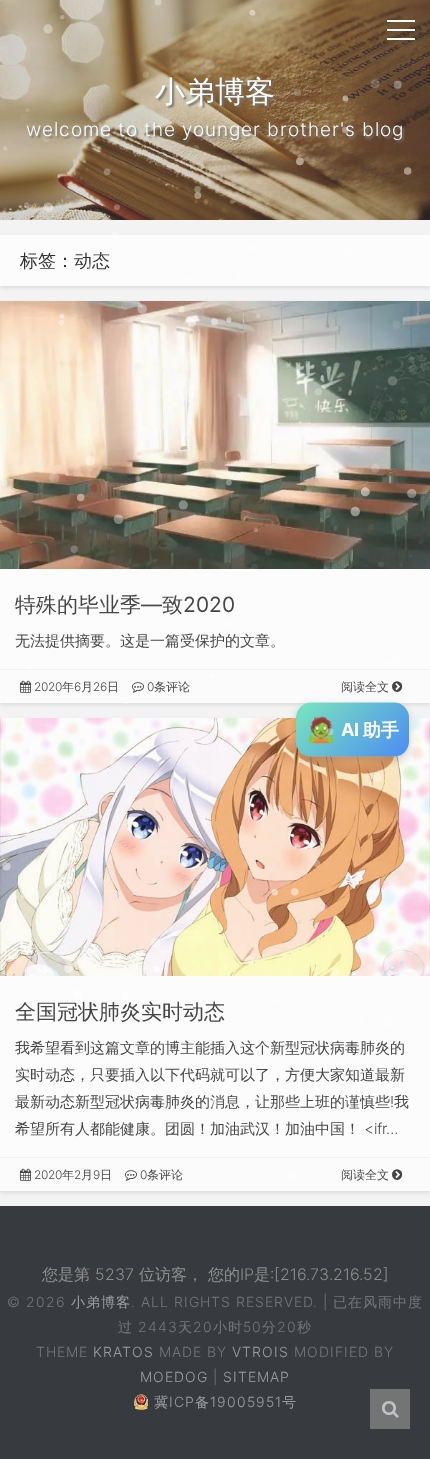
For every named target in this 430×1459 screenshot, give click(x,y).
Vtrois (260, 1351)
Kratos (123, 1351)
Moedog (174, 1376)
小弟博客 (101, 1301)
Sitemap (256, 1376)
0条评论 (167, 686)
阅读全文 (366, 686)
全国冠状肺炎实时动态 (120, 1011)
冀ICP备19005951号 (225, 1401)
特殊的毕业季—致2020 (125, 604)
